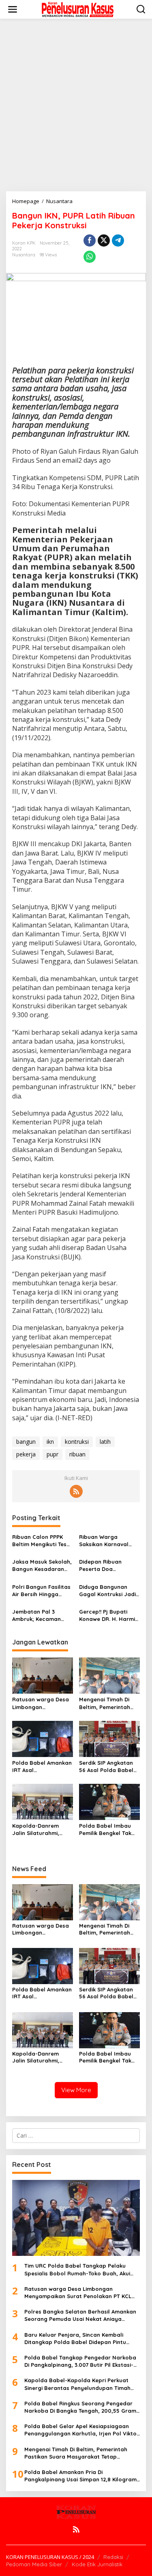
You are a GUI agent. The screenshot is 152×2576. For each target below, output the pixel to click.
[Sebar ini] (90, 240)
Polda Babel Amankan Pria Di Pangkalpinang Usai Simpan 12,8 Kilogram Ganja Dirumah (80, 2476)
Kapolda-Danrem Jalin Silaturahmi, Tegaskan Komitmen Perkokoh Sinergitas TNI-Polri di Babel (39, 1830)
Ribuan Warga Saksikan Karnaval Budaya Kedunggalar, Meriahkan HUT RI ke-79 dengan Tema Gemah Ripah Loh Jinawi (109, 1541)
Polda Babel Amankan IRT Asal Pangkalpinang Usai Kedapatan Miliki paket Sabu (42, 1767)
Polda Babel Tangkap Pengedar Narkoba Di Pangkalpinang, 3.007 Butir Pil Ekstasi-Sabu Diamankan (80, 2361)
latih (105, 1442)
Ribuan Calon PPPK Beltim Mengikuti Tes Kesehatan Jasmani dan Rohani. (39, 1541)
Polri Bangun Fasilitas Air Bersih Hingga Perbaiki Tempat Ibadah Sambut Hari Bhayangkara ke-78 (41, 1591)
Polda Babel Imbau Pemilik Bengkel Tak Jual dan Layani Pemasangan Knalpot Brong (108, 1830)
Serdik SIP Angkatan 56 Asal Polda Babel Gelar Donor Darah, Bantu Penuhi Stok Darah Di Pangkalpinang (106, 1767)
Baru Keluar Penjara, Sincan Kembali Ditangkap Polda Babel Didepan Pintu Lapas (75, 2339)
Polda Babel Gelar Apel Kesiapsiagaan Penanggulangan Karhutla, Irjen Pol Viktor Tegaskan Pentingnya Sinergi (82, 2430)
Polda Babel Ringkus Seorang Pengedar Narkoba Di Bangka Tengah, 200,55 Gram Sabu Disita (80, 2407)
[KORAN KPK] (78, 9)
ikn (50, 1442)
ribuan (77, 1454)
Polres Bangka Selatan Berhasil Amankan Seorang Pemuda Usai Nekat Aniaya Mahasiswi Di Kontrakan (80, 2315)
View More (76, 2090)
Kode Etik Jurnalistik (97, 2564)
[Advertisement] (76, 105)
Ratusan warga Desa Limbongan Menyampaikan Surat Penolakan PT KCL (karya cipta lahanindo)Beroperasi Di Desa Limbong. (42, 1703)
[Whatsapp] (90, 257)
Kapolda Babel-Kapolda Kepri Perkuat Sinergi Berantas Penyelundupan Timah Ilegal (77, 2384)
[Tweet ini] (104, 240)
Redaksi (113, 2557)
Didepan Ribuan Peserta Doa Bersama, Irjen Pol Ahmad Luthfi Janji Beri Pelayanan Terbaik (104, 1565)
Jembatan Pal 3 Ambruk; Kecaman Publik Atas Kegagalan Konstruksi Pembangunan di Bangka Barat (43, 1615)
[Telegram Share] (118, 240)
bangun (26, 1442)
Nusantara (24, 255)
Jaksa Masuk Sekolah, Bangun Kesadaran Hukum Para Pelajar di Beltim (42, 1565)
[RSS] (76, 1491)
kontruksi (77, 1442)
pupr (52, 1454)
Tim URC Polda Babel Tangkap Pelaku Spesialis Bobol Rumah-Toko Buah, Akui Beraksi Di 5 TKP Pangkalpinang (77, 2269)
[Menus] (13, 9)
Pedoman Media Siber (34, 2564)
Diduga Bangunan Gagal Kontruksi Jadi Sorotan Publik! (107, 1591)
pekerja (26, 1454)
